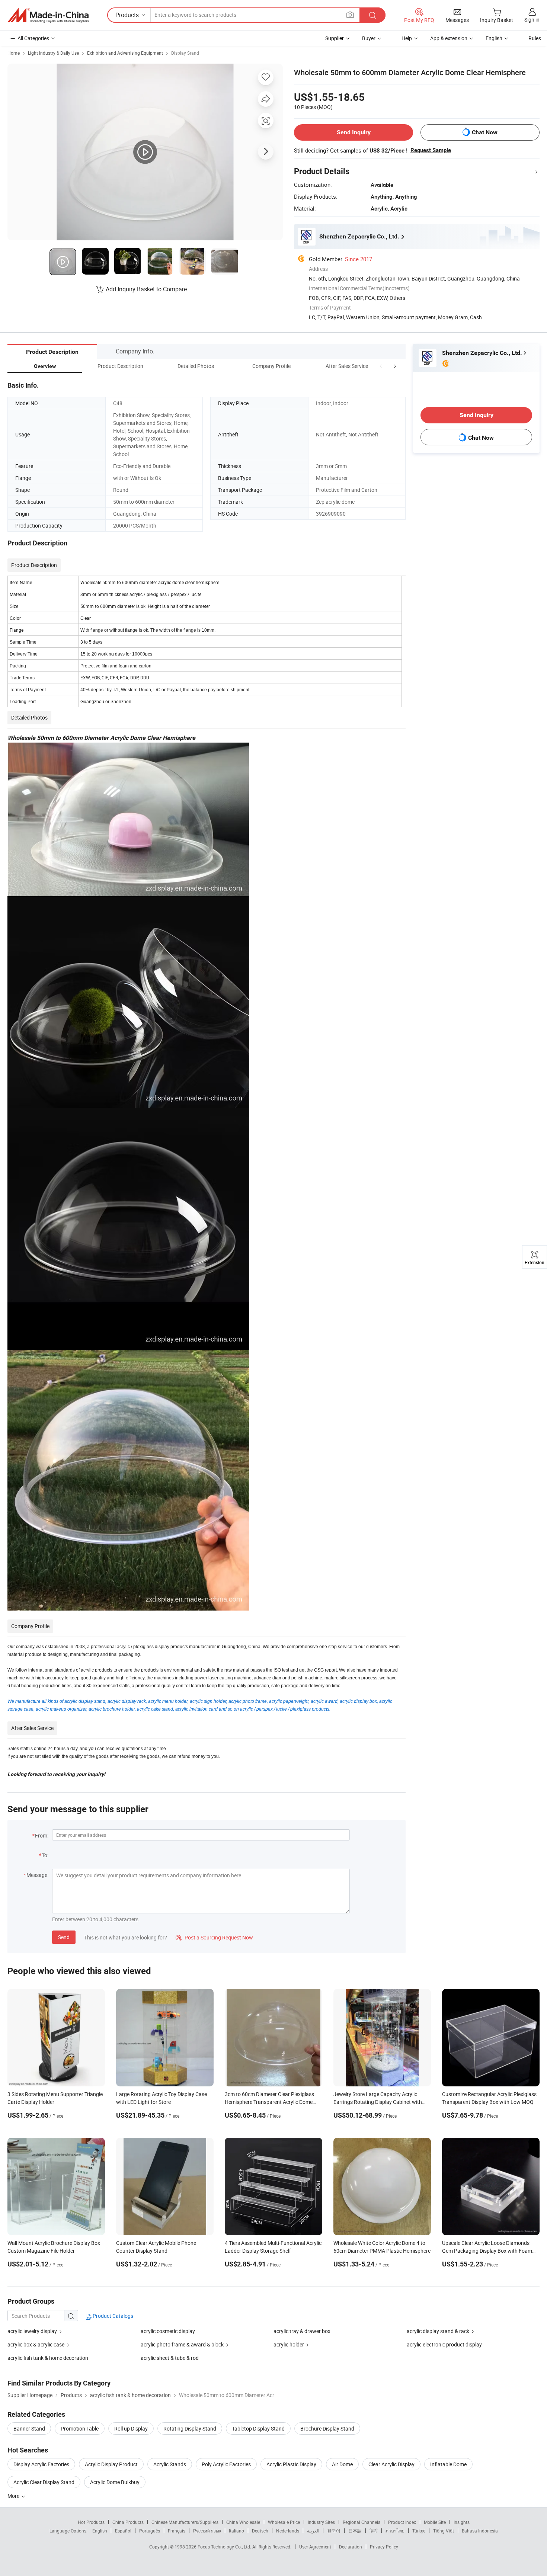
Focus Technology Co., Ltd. (225, 2547)
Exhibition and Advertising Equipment (125, 53)
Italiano (236, 2531)
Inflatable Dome (448, 2464)
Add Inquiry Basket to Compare (146, 289)
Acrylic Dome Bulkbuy (115, 2482)
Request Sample (431, 150)
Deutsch (260, 2531)
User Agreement (315, 2547)
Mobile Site (435, 2522)
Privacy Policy (384, 2547)
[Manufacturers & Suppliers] (48, 15)
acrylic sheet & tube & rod (170, 2358)
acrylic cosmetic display (168, 2331)
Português (150, 2531)
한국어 (334, 2531)
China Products (128, 2522)
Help (407, 38)
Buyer (369, 38)
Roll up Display (131, 2428)
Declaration (351, 2547)
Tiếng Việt (444, 2531)
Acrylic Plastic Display (291, 2464)
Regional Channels (362, 2522)
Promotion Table (80, 2428)
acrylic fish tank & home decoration (48, 2358)
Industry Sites (321, 2522)
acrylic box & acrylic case (36, 2344)
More (14, 2496)
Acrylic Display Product (111, 2464)
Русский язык (207, 2531)
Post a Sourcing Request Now (214, 1937)
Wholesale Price (284, 2522)
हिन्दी (374, 2531)
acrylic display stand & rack (438, 2331)
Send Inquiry (354, 132)
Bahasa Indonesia (480, 2531)
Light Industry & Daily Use (53, 53)
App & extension (449, 38)
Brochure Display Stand (327, 2428)
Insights (462, 2522)
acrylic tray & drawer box (302, 2331)
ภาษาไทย (395, 2531)
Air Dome (342, 2464)
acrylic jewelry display (32, 2331)
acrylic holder (289, 2344)
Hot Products (91, 2522)
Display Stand (185, 53)
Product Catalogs (112, 2316)
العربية (313, 2531)
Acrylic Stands (170, 2464)
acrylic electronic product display (444, 2344)
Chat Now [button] (485, 132)
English (100, 2531)
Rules (535, 38)
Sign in (532, 20)
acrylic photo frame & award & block (182, 2344)
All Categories (33, 38)
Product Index (402, 2522)
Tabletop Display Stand (258, 2428)
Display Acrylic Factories (41, 2464)
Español (123, 2531)
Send (64, 1937)
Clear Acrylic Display (391, 2464)
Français (177, 2531)
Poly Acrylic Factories (226, 2464)
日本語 (355, 2531)
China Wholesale (243, 2522)
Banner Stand (29, 2428)
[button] (381, 366)
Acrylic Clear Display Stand (44, 2482)
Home (14, 53)
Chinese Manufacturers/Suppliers (185, 2522)
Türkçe (419, 2531)
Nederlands (288, 2531)
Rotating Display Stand (190, 2428)
